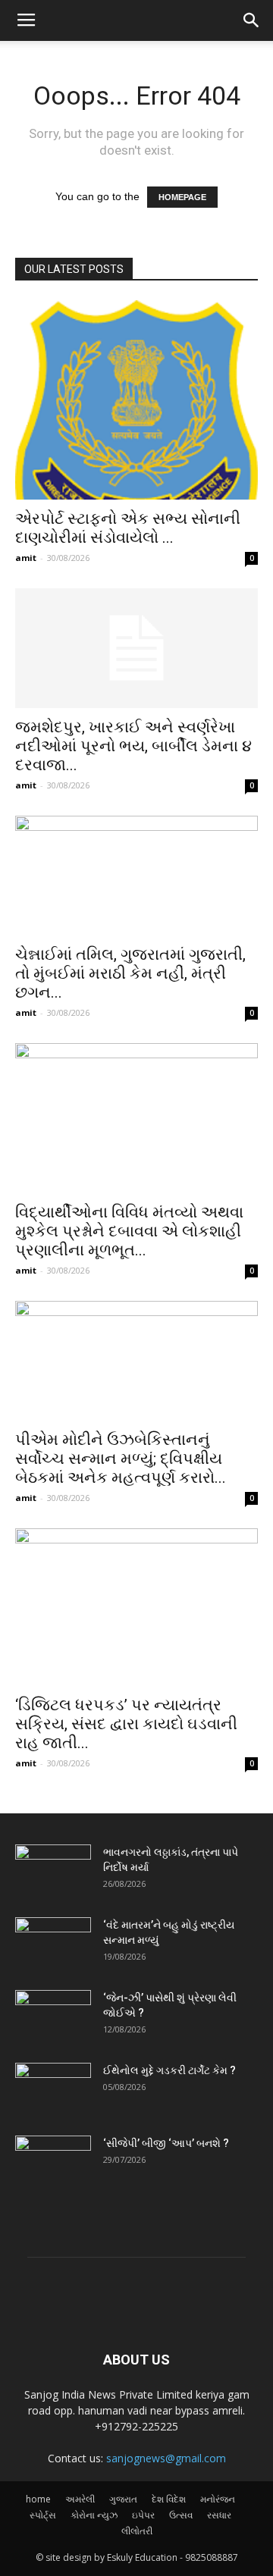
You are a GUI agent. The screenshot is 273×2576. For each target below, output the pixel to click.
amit (26, 558)
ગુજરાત (123, 2499)
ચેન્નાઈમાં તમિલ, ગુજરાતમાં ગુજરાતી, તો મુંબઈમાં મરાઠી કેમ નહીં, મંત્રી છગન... (130, 973)
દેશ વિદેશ (169, 2499)
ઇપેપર (143, 2515)
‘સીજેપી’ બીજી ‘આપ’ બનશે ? (166, 2143)
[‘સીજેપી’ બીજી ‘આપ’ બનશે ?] (53, 2162)
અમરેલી (80, 2499)
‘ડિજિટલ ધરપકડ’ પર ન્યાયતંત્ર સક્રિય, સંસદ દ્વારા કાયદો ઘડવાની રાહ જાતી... (126, 1724)
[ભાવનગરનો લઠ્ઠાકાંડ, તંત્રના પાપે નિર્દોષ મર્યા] (53, 1871)
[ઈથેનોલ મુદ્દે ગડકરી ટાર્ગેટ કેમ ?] (53, 2089)
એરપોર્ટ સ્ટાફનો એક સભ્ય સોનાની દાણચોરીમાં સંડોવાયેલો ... (128, 528)
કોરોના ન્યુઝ (94, 2515)
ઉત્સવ (181, 2515)
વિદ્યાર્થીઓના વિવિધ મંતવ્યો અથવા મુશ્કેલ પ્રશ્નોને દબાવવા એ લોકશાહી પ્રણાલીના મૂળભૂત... (129, 1231)
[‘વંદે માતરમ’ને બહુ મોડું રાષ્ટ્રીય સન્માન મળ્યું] (53, 1944)
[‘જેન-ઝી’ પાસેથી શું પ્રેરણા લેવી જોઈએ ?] (53, 2017)
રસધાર (219, 2515)
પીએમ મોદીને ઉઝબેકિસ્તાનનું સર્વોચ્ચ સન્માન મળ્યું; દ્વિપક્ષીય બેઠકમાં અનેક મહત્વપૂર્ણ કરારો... (121, 1459)
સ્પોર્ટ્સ (43, 2515)
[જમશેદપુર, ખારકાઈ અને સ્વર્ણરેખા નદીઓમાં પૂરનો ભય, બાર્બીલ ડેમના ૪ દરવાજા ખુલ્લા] (136, 648)
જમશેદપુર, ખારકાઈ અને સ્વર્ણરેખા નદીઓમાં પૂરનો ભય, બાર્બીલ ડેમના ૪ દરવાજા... (133, 746)
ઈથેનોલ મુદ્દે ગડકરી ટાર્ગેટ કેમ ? (169, 2070)
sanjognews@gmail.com (166, 2458)
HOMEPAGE (182, 197)
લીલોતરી (137, 2531)
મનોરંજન (218, 2499)
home (38, 2499)
